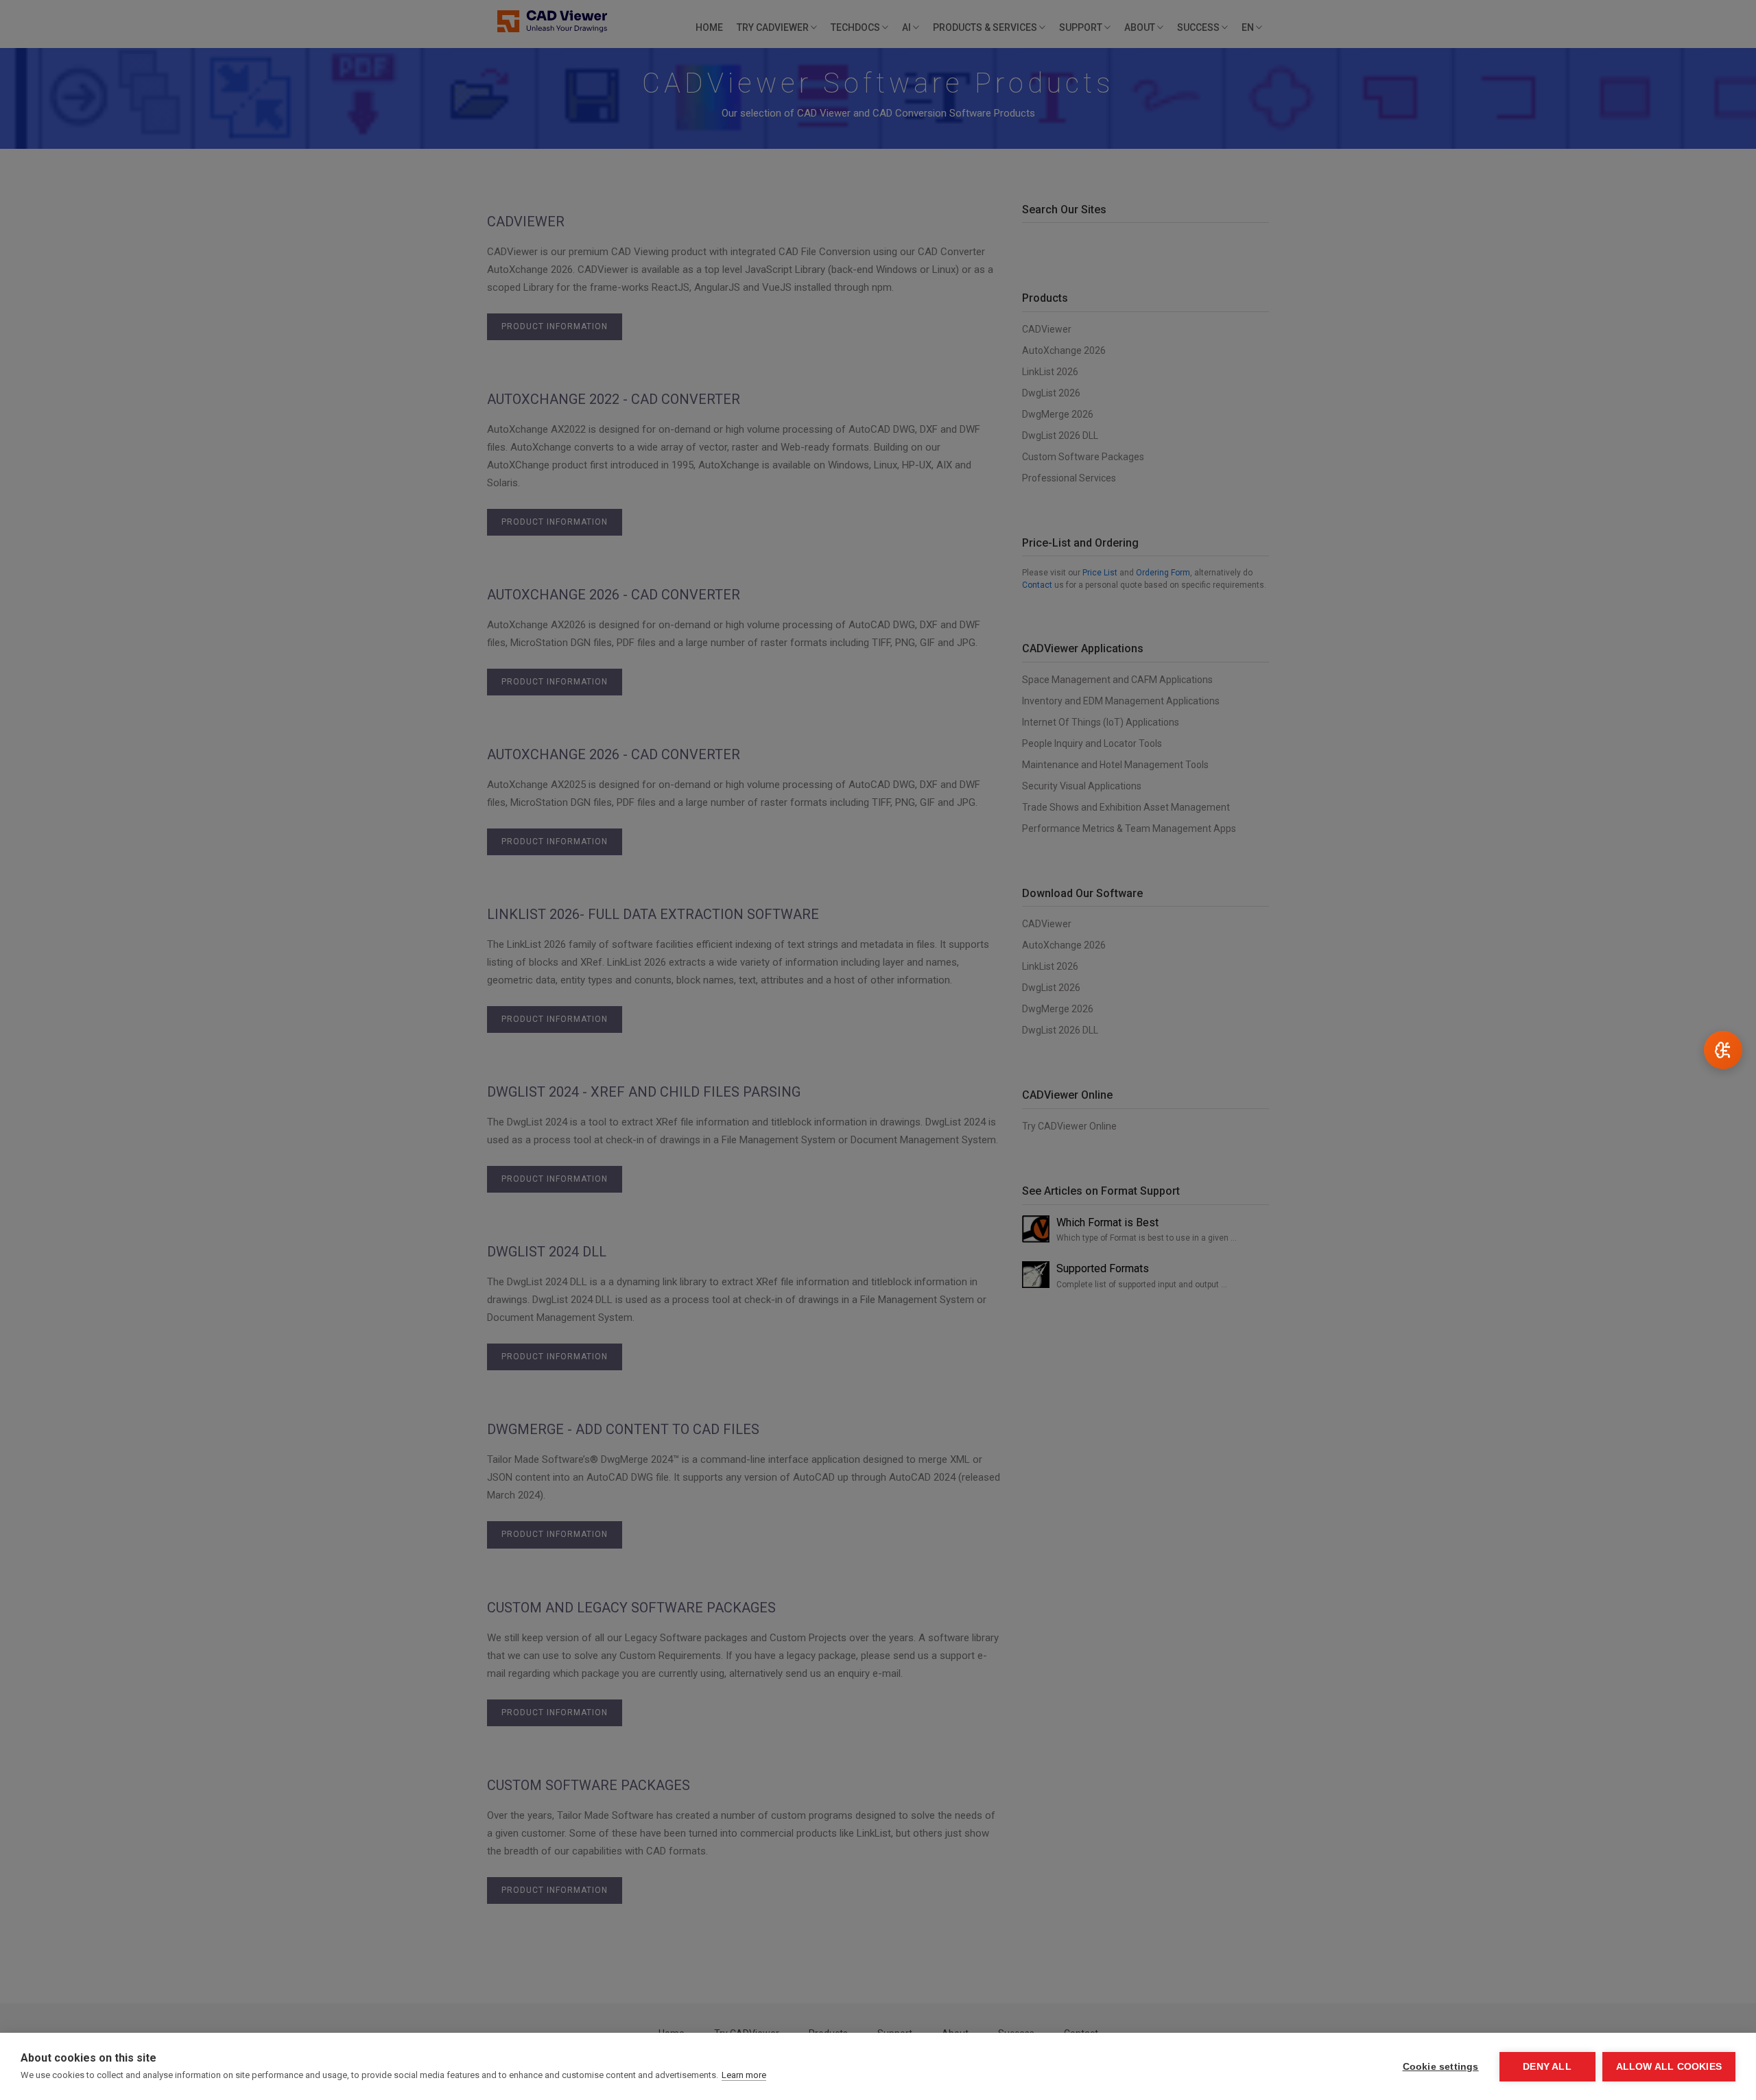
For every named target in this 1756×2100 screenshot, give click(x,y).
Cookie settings (1441, 2067)
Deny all (1547, 2067)
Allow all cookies (1669, 2067)
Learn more (744, 2075)
